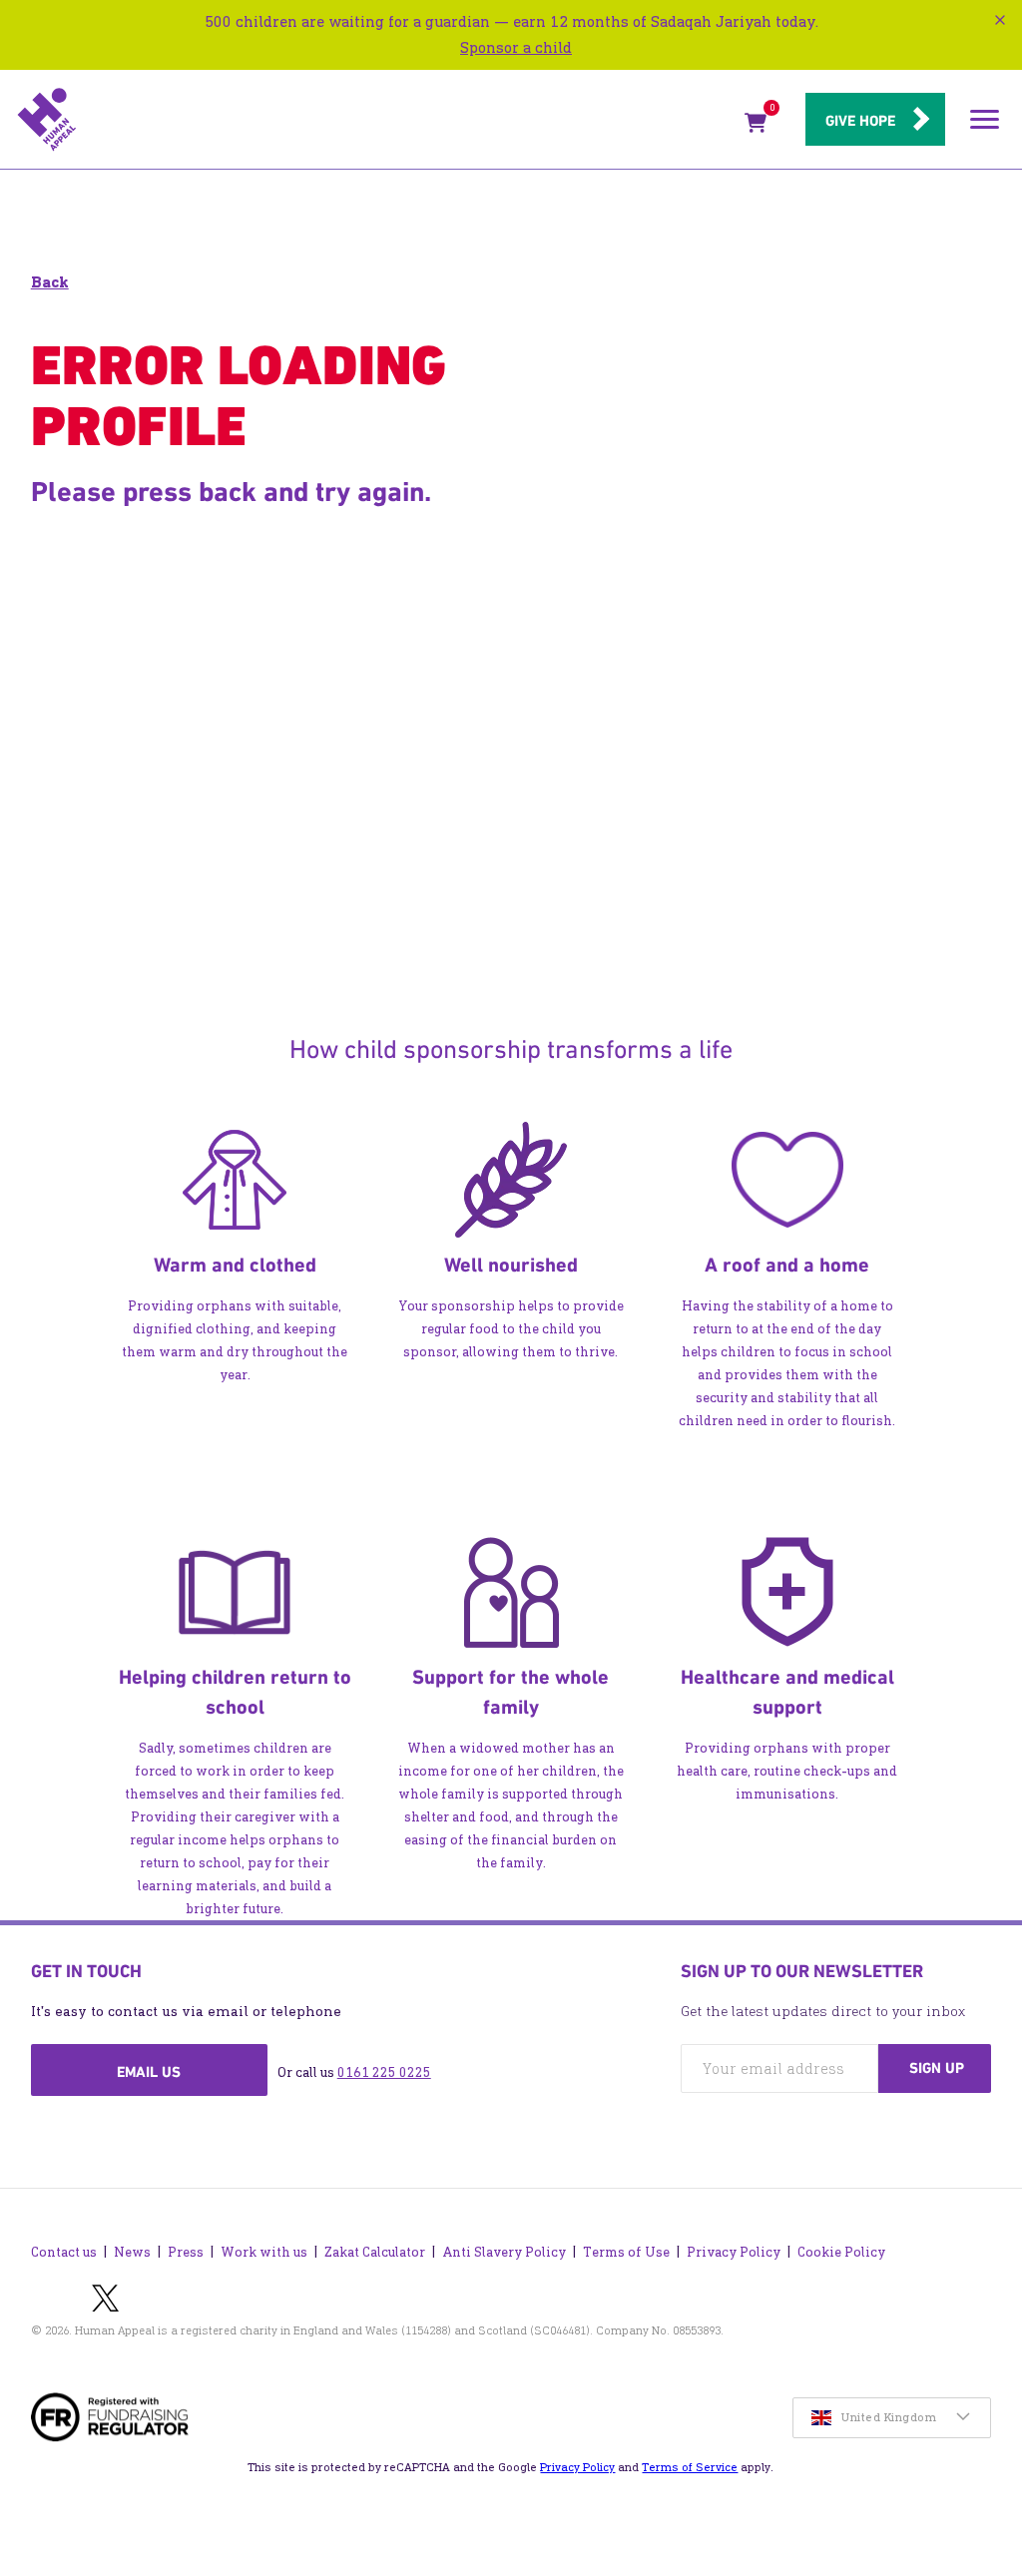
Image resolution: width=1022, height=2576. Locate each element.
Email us (149, 2072)
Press (186, 2252)
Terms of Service (690, 2467)
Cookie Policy (841, 2252)
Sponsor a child (516, 47)
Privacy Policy (734, 2252)
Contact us (64, 2252)
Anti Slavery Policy (504, 2252)
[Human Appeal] (375, 120)
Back (50, 282)
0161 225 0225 (384, 2072)
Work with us (264, 2252)
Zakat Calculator (375, 2252)
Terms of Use (626, 2252)
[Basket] (756, 127)
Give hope (860, 121)
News (132, 2252)
